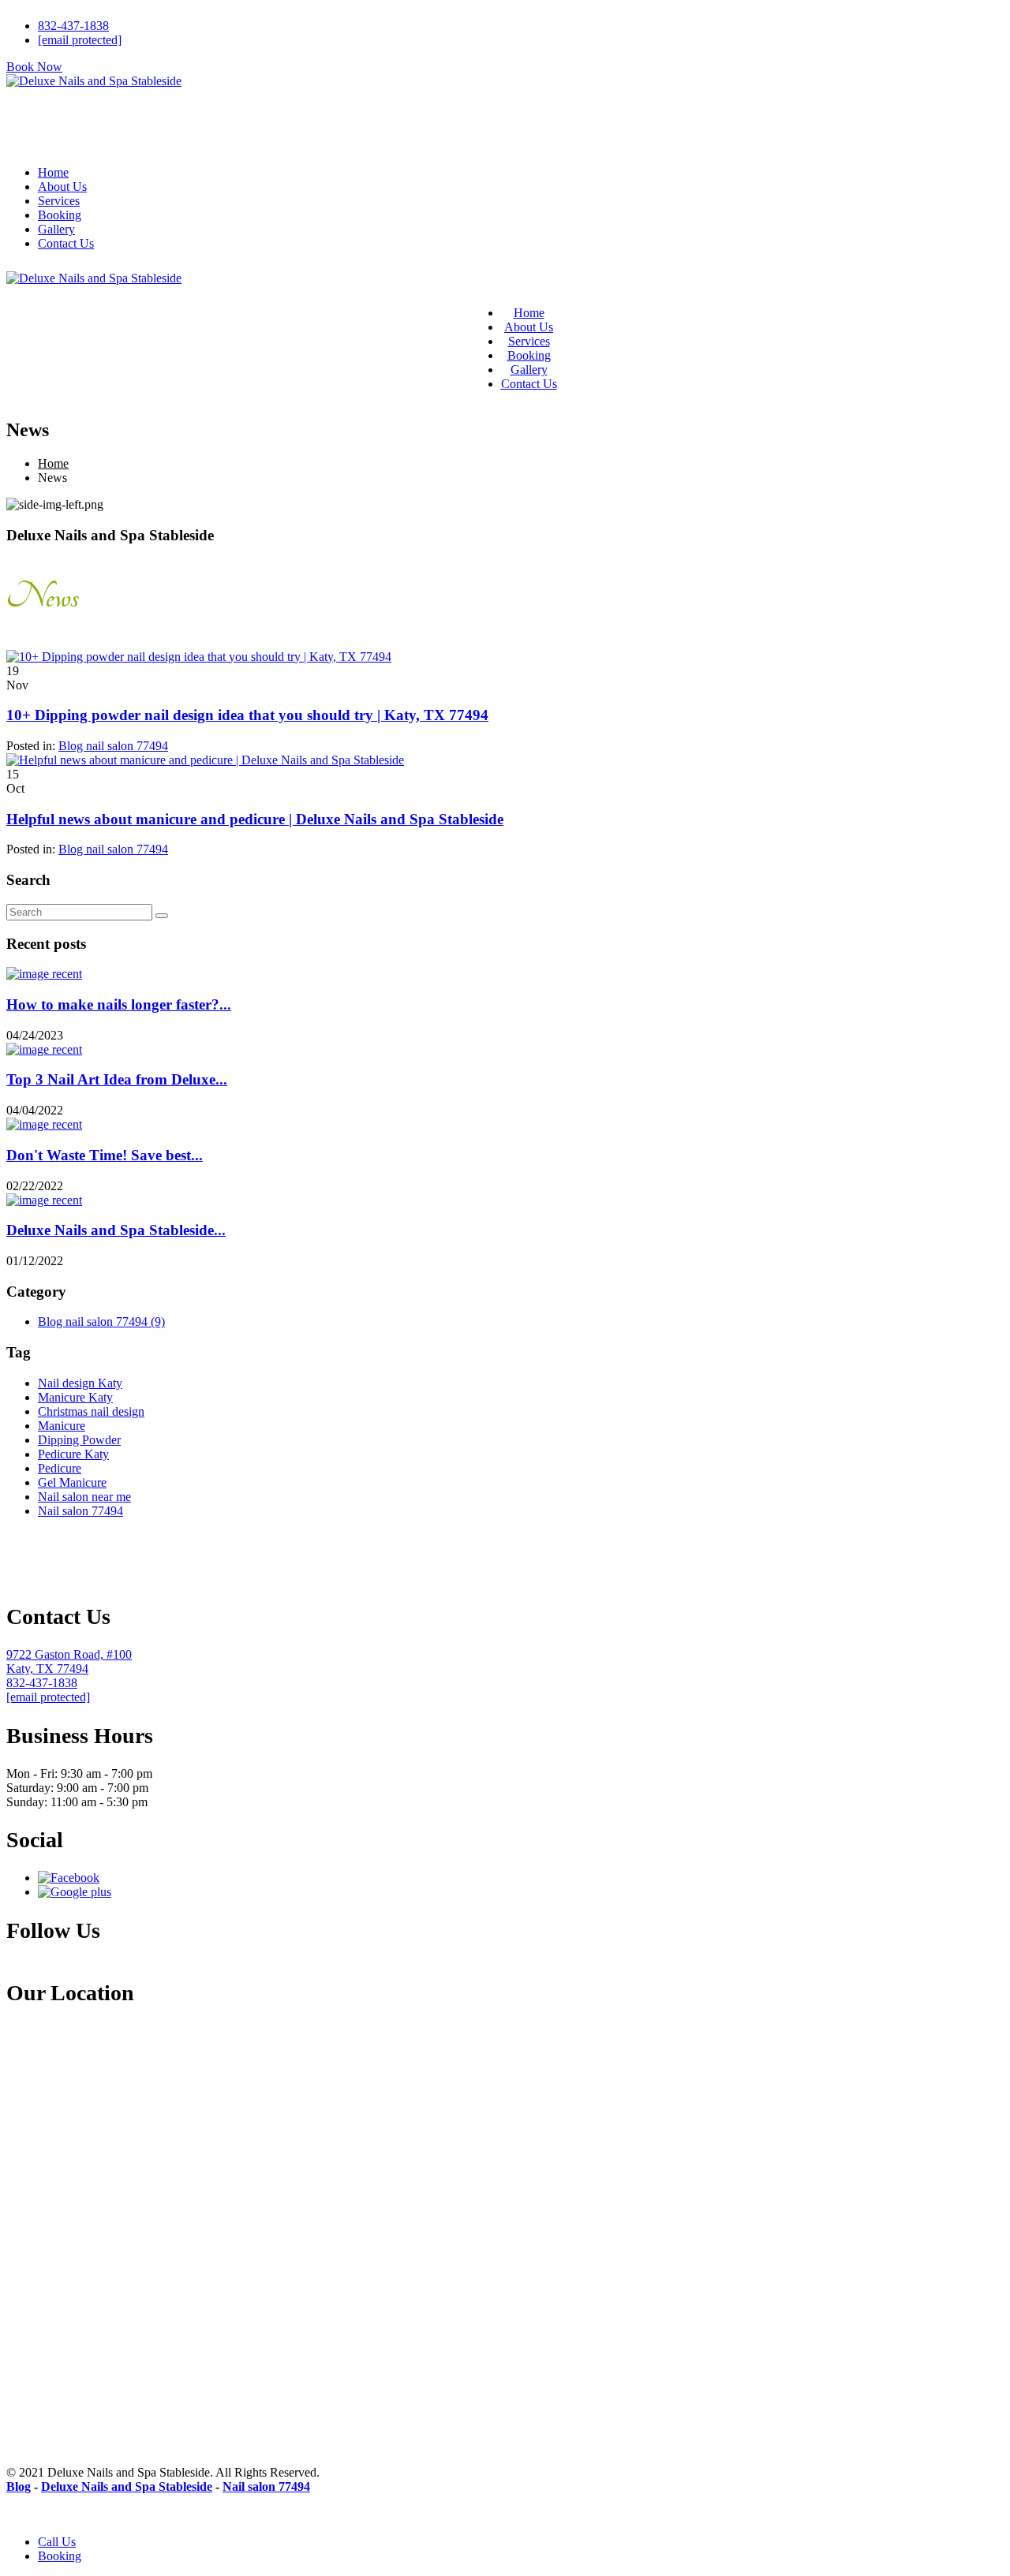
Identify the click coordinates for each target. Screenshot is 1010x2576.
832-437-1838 (73, 26)
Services (59, 201)
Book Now (34, 67)
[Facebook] (69, 1878)
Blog (19, 2486)
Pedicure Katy (73, 1454)
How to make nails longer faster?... (119, 1004)
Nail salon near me (84, 1497)
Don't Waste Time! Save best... (105, 1155)
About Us (62, 187)
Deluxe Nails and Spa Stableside (127, 2486)
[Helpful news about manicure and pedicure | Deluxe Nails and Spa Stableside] (205, 760)
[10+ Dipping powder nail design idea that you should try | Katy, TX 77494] (199, 657)
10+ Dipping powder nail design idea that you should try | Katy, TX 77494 (247, 715)
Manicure (62, 1426)
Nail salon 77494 (80, 1511)
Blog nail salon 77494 (113, 746)
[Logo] (94, 114)
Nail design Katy (80, 1383)
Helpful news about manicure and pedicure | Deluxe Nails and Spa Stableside (255, 819)
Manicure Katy (75, 1397)
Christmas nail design (91, 1411)
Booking (60, 215)
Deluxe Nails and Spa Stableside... (116, 1230)
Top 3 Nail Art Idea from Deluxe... (117, 1079)
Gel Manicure (72, 1482)
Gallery (56, 229)
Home (53, 172)
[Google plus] (75, 1892)
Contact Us (66, 243)
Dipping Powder (79, 1440)
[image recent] (44, 974)
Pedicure (60, 1468)
